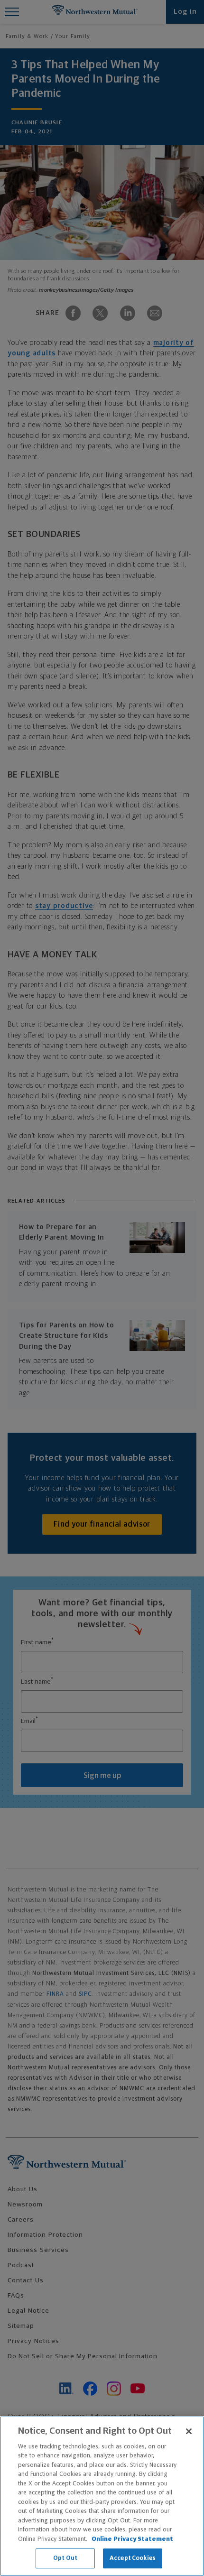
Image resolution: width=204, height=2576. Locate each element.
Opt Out (65, 2558)
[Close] (189, 2431)
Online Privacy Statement (132, 2539)
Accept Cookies (133, 2558)
